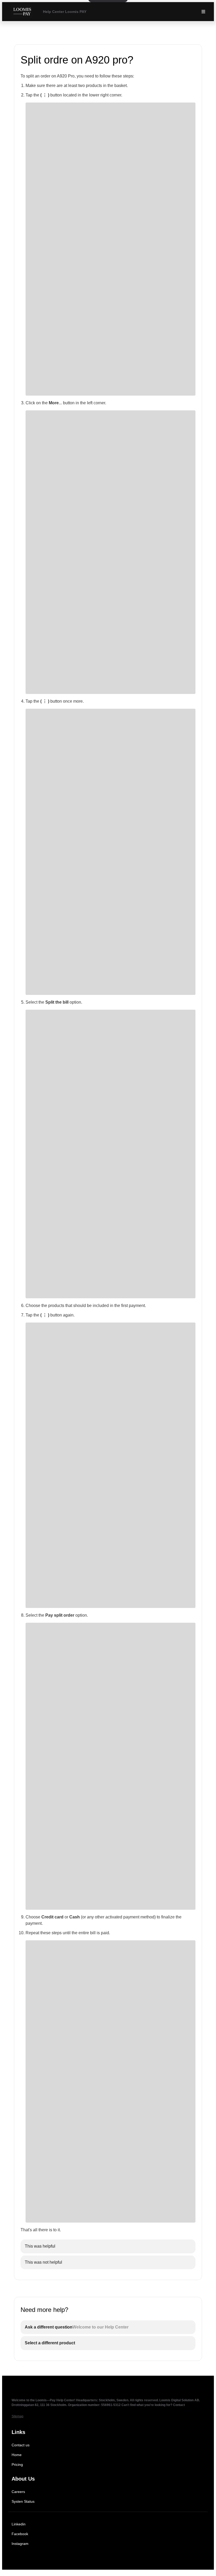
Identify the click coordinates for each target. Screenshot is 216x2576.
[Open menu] (203, 12)
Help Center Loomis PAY (65, 12)
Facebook (20, 2534)
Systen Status (23, 2501)
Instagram (20, 2544)
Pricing (17, 2465)
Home (17, 2455)
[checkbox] (108, 2246)
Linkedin (19, 2524)
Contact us (21, 2445)
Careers (18, 2492)
